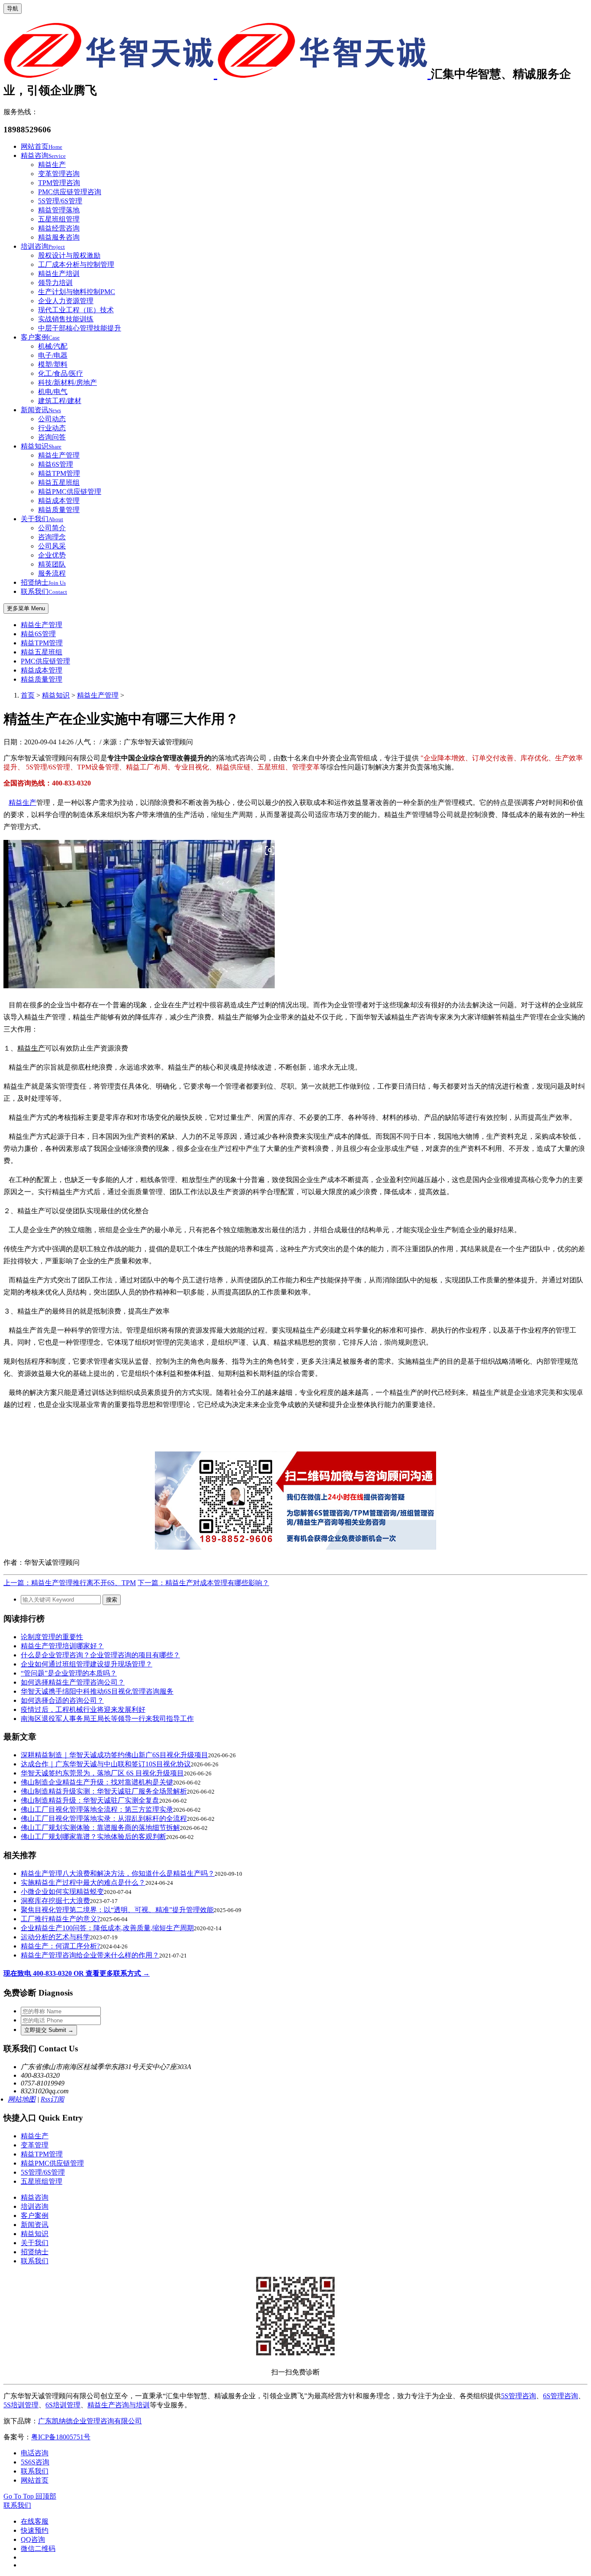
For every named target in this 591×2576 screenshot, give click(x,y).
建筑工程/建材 (60, 401)
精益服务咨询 (59, 237)
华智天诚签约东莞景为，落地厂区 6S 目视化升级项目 (102, 1773)
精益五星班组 (59, 482)
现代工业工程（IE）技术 (76, 310)
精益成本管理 (59, 501)
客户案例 (40, 337)
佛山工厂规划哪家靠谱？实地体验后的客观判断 (93, 1837)
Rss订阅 (52, 2099)
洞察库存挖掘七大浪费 (55, 1901)
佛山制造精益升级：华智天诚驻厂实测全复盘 (90, 1800)
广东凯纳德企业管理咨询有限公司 (90, 2421)
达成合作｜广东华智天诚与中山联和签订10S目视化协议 (106, 1764)
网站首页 (42, 146)
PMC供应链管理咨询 (70, 192)
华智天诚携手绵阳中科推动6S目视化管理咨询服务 (97, 1691)
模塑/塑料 (53, 364)
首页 (28, 695)
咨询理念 (52, 537)
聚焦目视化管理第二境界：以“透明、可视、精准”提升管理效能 (117, 1910)
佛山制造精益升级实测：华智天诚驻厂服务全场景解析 (104, 1791)
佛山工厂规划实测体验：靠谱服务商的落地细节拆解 (100, 1828)
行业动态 (52, 428)
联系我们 (44, 591)
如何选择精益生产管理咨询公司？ (73, 1682)
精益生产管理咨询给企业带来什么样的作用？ (90, 1955)
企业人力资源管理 (66, 301)
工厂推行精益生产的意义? (60, 1919)
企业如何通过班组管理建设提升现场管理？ (87, 1664)
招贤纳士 (43, 582)
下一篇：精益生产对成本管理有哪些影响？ (203, 1583)
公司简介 (52, 528)
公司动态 (52, 419)
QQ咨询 (33, 2539)
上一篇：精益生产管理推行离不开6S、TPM (70, 1583)
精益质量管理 (59, 510)
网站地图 (22, 2099)
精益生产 (52, 165)
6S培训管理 (63, 2405)
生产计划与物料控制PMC (77, 292)
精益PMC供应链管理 (70, 492)
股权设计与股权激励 (69, 255)
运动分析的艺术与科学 (55, 1937)
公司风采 (52, 546)
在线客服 (35, 2521)
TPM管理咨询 (59, 183)
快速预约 (35, 2530)
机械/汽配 (53, 346)
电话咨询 (35, 2453)
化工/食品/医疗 (61, 373)
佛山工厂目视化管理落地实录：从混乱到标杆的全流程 (104, 1818)
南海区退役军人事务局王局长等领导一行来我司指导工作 (107, 1719)
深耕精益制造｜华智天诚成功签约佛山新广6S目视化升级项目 (114, 1755)
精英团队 (52, 564)
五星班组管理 (59, 219)
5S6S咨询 (35, 2462)
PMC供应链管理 (45, 661)
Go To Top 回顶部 (30, 2496)
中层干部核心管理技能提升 (80, 328)
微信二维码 (38, 2549)
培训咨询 (43, 246)
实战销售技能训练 (66, 319)
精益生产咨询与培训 (119, 2405)
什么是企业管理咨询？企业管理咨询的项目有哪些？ (100, 1655)
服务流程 (52, 573)
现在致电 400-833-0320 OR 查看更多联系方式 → (77, 1973)
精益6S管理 (56, 464)
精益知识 (41, 446)
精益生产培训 (59, 274)
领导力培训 (55, 283)
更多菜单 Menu (26, 608)
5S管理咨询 (519, 2396)
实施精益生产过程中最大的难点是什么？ (83, 1882)
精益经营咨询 (59, 228)
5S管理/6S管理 (60, 201)
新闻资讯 (41, 410)
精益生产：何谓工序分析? (60, 1946)
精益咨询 (43, 155)
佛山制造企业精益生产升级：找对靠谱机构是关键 (97, 1782)
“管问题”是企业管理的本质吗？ (69, 1673)
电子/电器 (53, 355)
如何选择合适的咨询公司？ (62, 1700)
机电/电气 (53, 392)
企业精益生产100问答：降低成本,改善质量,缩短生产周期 (107, 1928)
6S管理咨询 (560, 2396)
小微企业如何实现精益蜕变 (62, 1892)
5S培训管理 (21, 2405)
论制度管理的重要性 (52, 1637)
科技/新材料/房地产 (67, 383)
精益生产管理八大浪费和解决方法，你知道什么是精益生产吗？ (118, 1873)
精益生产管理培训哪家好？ (62, 1646)
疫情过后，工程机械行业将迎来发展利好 (83, 1709)
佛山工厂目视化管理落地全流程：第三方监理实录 (97, 1809)
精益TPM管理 (59, 473)
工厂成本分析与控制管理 (76, 264)
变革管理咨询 (59, 174)
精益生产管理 (59, 455)
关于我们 (42, 519)
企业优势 (52, 555)
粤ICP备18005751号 (61, 2437)
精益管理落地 (59, 210)
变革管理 (35, 2145)
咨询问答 (52, 437)
